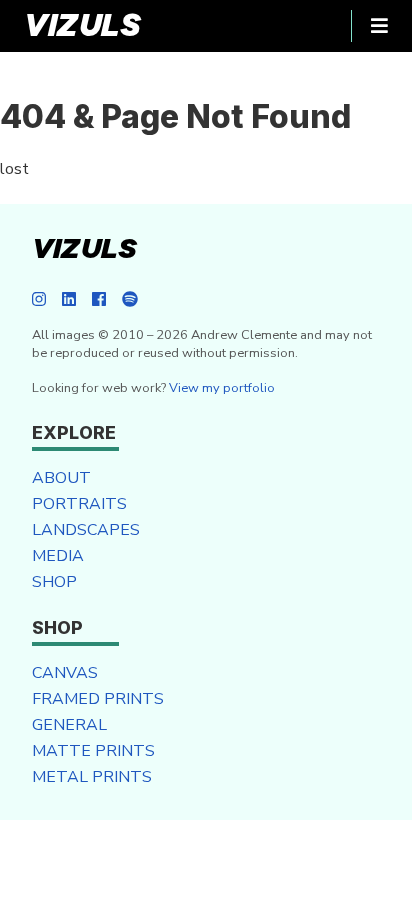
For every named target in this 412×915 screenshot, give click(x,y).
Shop (54, 582)
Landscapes (86, 530)
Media (58, 556)
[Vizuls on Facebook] (99, 300)
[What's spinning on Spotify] (130, 300)
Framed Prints (98, 699)
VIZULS (82, 26)
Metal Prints (92, 777)
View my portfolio (222, 388)
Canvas (65, 673)
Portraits (79, 504)
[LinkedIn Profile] (69, 300)
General (69, 725)
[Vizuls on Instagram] (39, 300)
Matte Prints (93, 751)
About (61, 478)
